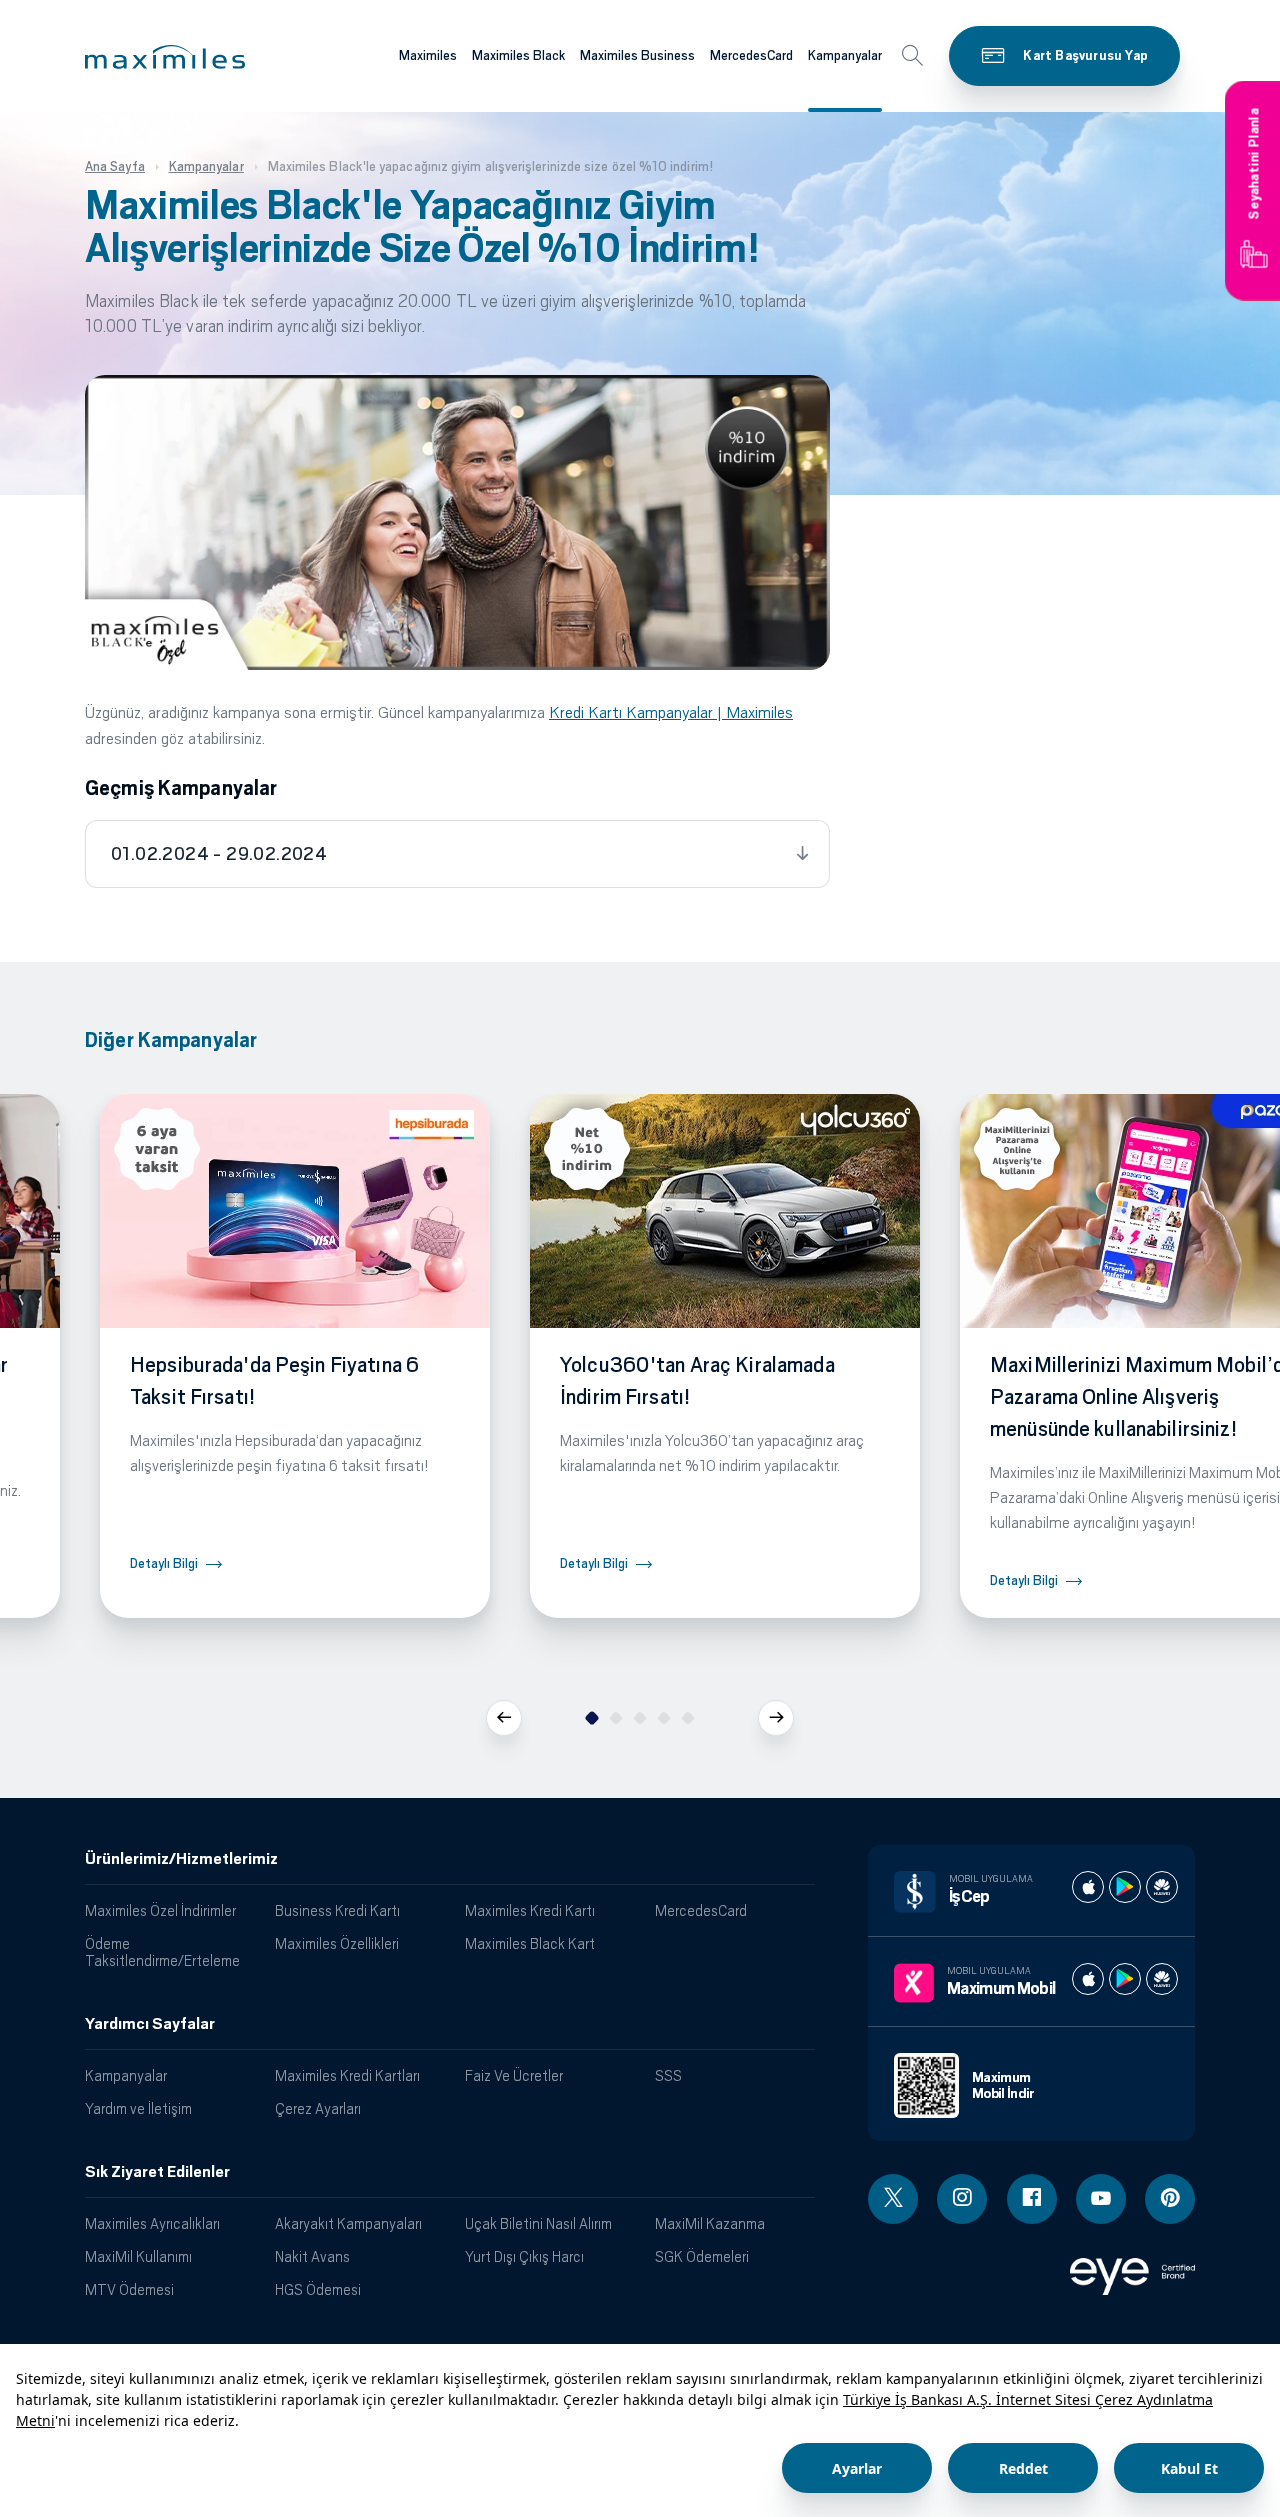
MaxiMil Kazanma (710, 2223)
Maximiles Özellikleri (337, 1943)
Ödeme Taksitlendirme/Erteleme (162, 1952)
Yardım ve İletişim (138, 2108)
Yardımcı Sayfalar (150, 2024)
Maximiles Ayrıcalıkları (152, 2223)
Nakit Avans (312, 2256)
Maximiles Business (637, 55)
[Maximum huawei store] (1162, 1979)
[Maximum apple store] (1088, 1979)
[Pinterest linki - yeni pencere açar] (1170, 2199)
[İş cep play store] (1125, 1887)
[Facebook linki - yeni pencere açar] (1032, 2199)
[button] (165, 57)
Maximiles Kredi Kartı (530, 1910)
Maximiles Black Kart (530, 1943)
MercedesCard (751, 55)
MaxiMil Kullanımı (138, 2256)
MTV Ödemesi (129, 2289)
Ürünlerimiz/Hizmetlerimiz (181, 1859)
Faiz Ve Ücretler (514, 2075)
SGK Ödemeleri (702, 2256)
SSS (668, 2075)
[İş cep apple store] (1088, 1887)
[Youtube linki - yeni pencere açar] (1101, 2199)
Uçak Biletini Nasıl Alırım (538, 2223)
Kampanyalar (845, 55)
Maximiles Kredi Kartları (347, 2075)
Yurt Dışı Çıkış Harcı (524, 2256)
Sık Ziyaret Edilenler (157, 2172)
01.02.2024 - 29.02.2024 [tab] (219, 854)
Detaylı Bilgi (164, 1563)
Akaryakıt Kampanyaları (348, 2223)
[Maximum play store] (1125, 1979)
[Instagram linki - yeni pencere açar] (962, 2199)
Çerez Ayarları (318, 2108)
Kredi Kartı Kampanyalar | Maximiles (671, 712)
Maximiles (428, 55)
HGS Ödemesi (318, 2289)
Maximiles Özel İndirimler (160, 1910)
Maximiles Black (518, 55)
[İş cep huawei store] (1162, 1887)
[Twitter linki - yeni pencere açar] (893, 2199)
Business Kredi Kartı (337, 1910)
